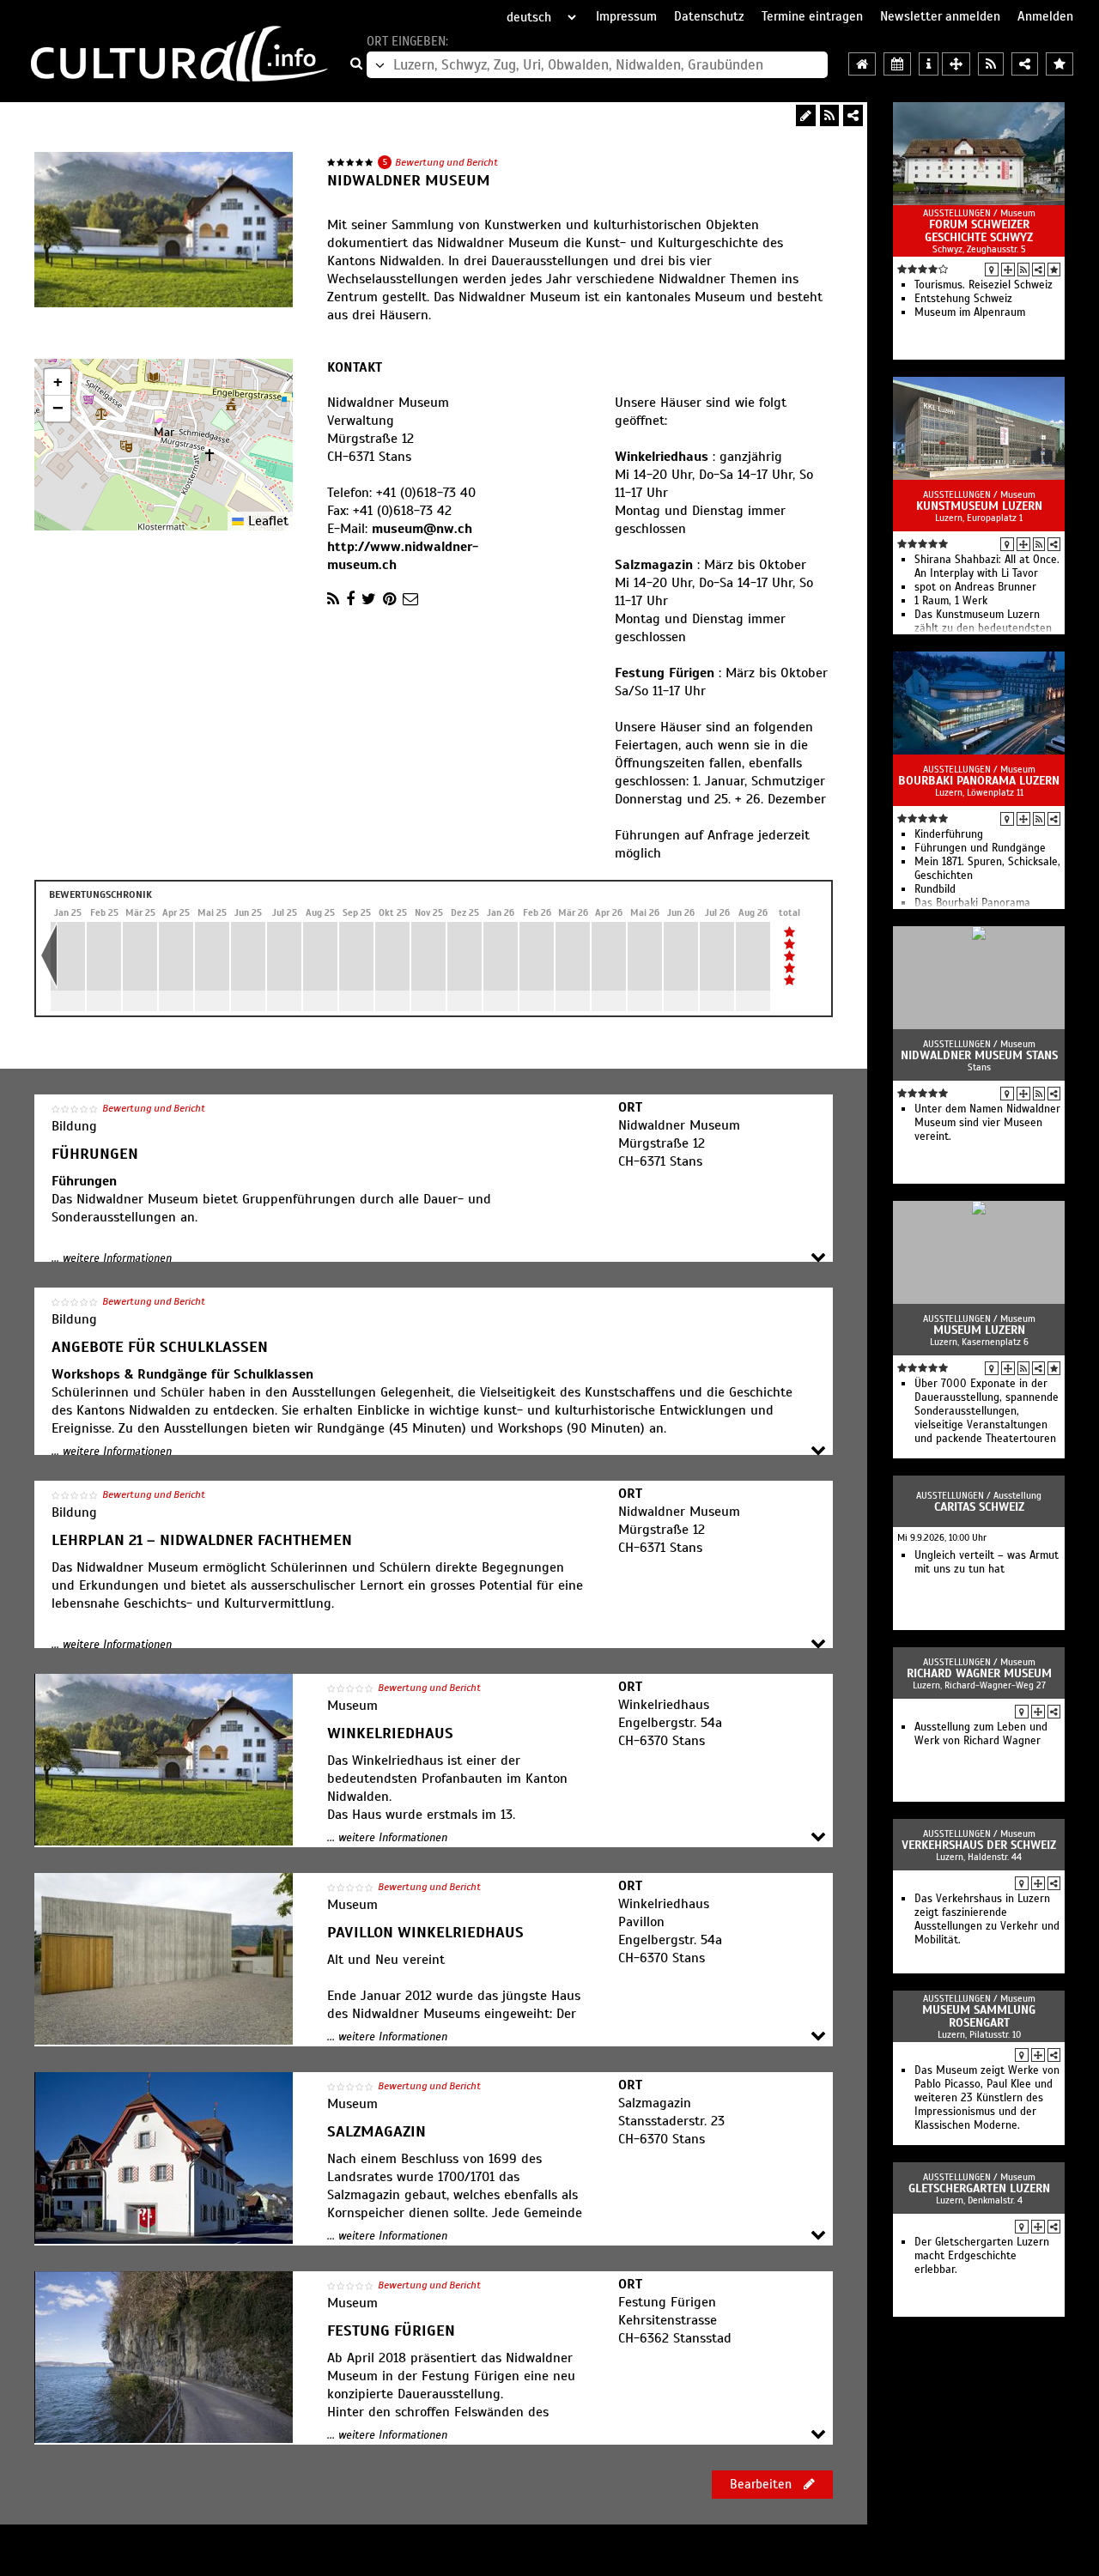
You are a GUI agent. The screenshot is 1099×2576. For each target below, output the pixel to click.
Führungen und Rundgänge (980, 848)
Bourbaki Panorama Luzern (979, 781)
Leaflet (266, 521)
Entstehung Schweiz (963, 299)
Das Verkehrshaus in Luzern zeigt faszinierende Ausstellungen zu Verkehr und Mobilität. (987, 1919)
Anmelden (1045, 16)
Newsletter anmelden (940, 16)
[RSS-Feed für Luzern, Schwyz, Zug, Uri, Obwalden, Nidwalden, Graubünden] (991, 64)
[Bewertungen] (1054, 270)
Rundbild (935, 889)
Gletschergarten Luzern (979, 2188)
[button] (164, 427)
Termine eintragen (812, 16)
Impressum (626, 16)
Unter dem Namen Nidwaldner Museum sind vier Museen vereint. (987, 1123)
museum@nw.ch (422, 529)
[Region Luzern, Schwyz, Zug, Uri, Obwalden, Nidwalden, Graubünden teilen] (1025, 64)
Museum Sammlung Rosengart (979, 2016)
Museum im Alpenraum (970, 312)
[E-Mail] (410, 599)
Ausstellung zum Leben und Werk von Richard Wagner (981, 1734)
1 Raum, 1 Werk (951, 601)
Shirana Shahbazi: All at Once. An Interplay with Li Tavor (987, 567)
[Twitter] (369, 599)
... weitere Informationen (112, 1258)
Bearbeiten (762, 2484)
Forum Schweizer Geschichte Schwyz (979, 231)
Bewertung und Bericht (446, 162)
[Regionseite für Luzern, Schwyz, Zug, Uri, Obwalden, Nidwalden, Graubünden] (862, 64)
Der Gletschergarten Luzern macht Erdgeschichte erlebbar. (982, 2256)
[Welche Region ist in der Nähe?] (956, 64)
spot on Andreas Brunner (975, 587)
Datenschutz (709, 16)
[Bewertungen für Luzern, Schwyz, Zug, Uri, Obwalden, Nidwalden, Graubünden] (1060, 64)
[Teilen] (853, 115)
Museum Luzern (979, 1330)
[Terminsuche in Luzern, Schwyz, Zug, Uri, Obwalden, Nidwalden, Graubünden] (897, 64)
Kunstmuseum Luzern (979, 506)
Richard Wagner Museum (979, 1673)
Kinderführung (949, 834)
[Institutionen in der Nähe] (1008, 270)
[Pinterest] (389, 599)
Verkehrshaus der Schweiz (979, 1845)
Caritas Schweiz (979, 1507)
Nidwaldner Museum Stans (979, 1055)
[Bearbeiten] (806, 115)
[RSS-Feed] (829, 115)
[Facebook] (350, 599)
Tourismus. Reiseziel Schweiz (984, 285)
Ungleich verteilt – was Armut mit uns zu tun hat (987, 1562)
